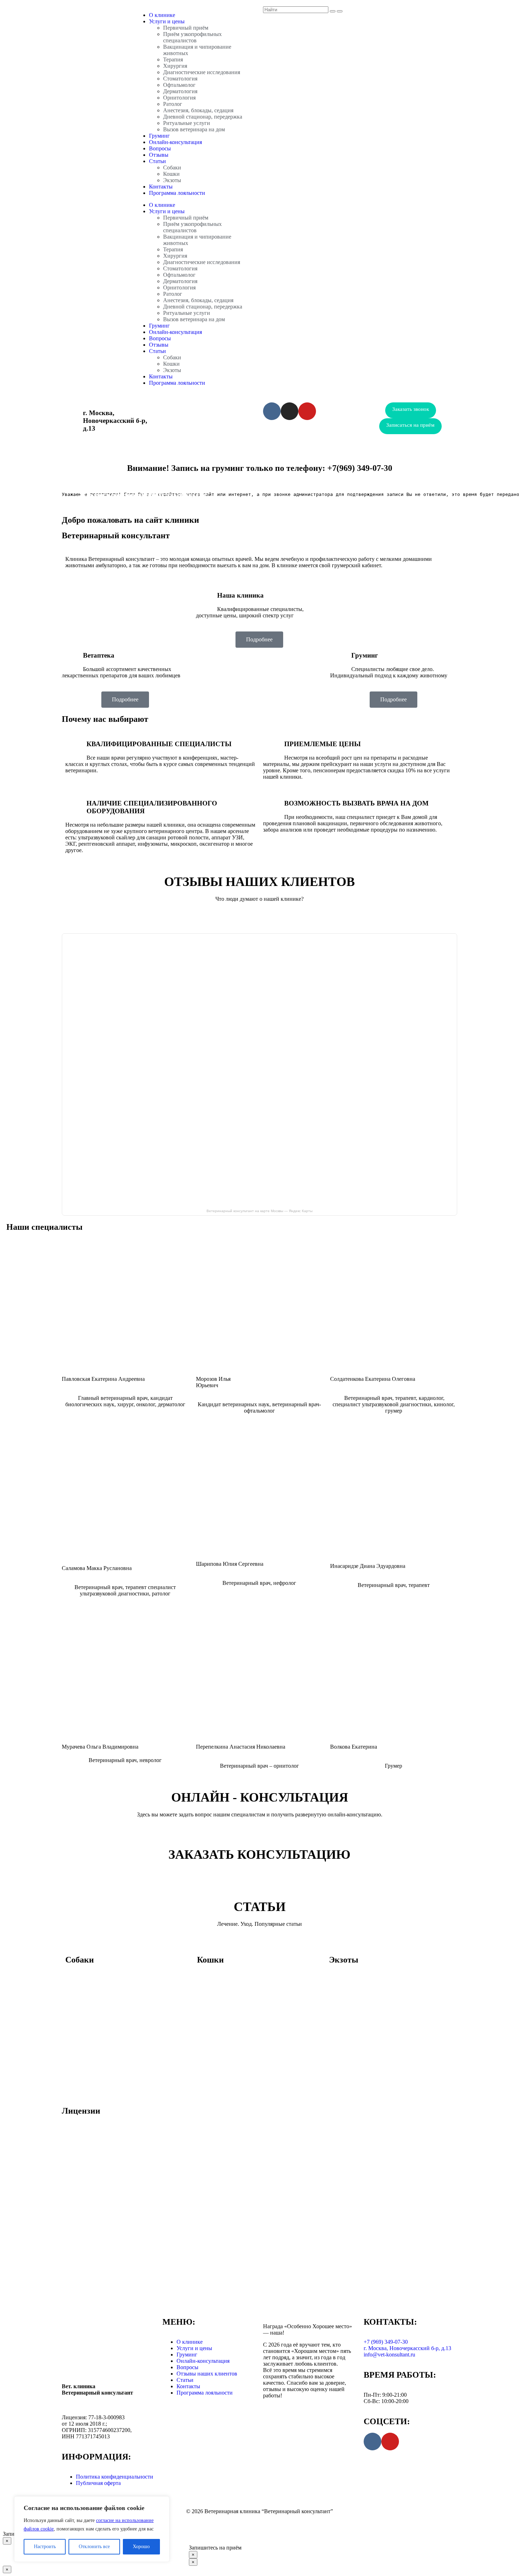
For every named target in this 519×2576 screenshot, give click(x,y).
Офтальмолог (179, 85)
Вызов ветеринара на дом (194, 129)
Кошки (171, 174)
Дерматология (180, 91)
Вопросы (160, 148)
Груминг (159, 136)
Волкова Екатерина (354, 1747)
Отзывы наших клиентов (207, 2374)
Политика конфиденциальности (115, 2477)
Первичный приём (186, 28)
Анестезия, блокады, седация (198, 110)
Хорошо (141, 2547)
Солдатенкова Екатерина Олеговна (373, 1379)
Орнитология (179, 98)
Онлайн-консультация (175, 142)
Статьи (157, 161)
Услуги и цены (167, 21)
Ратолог (173, 104)
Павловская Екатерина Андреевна (103, 1379)
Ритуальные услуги (187, 123)
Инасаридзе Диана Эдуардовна (368, 1566)
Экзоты (172, 180)
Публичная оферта (98, 2483)
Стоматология (180, 79)
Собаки (172, 167)
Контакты (161, 187)
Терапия (173, 59)
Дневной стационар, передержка (203, 117)
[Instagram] (290, 411)
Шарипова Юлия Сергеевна (230, 1564)
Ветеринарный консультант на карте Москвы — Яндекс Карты (259, 1211)
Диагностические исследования (202, 72)
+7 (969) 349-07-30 (211, 413)
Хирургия (175, 66)
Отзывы (159, 155)
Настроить (45, 2547)
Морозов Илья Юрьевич (213, 1382)
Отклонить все (94, 2547)
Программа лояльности (177, 193)
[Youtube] (307, 411)
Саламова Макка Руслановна (97, 1568)
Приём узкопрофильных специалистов (192, 37)
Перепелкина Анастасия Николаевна (241, 1747)
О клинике (162, 15)
